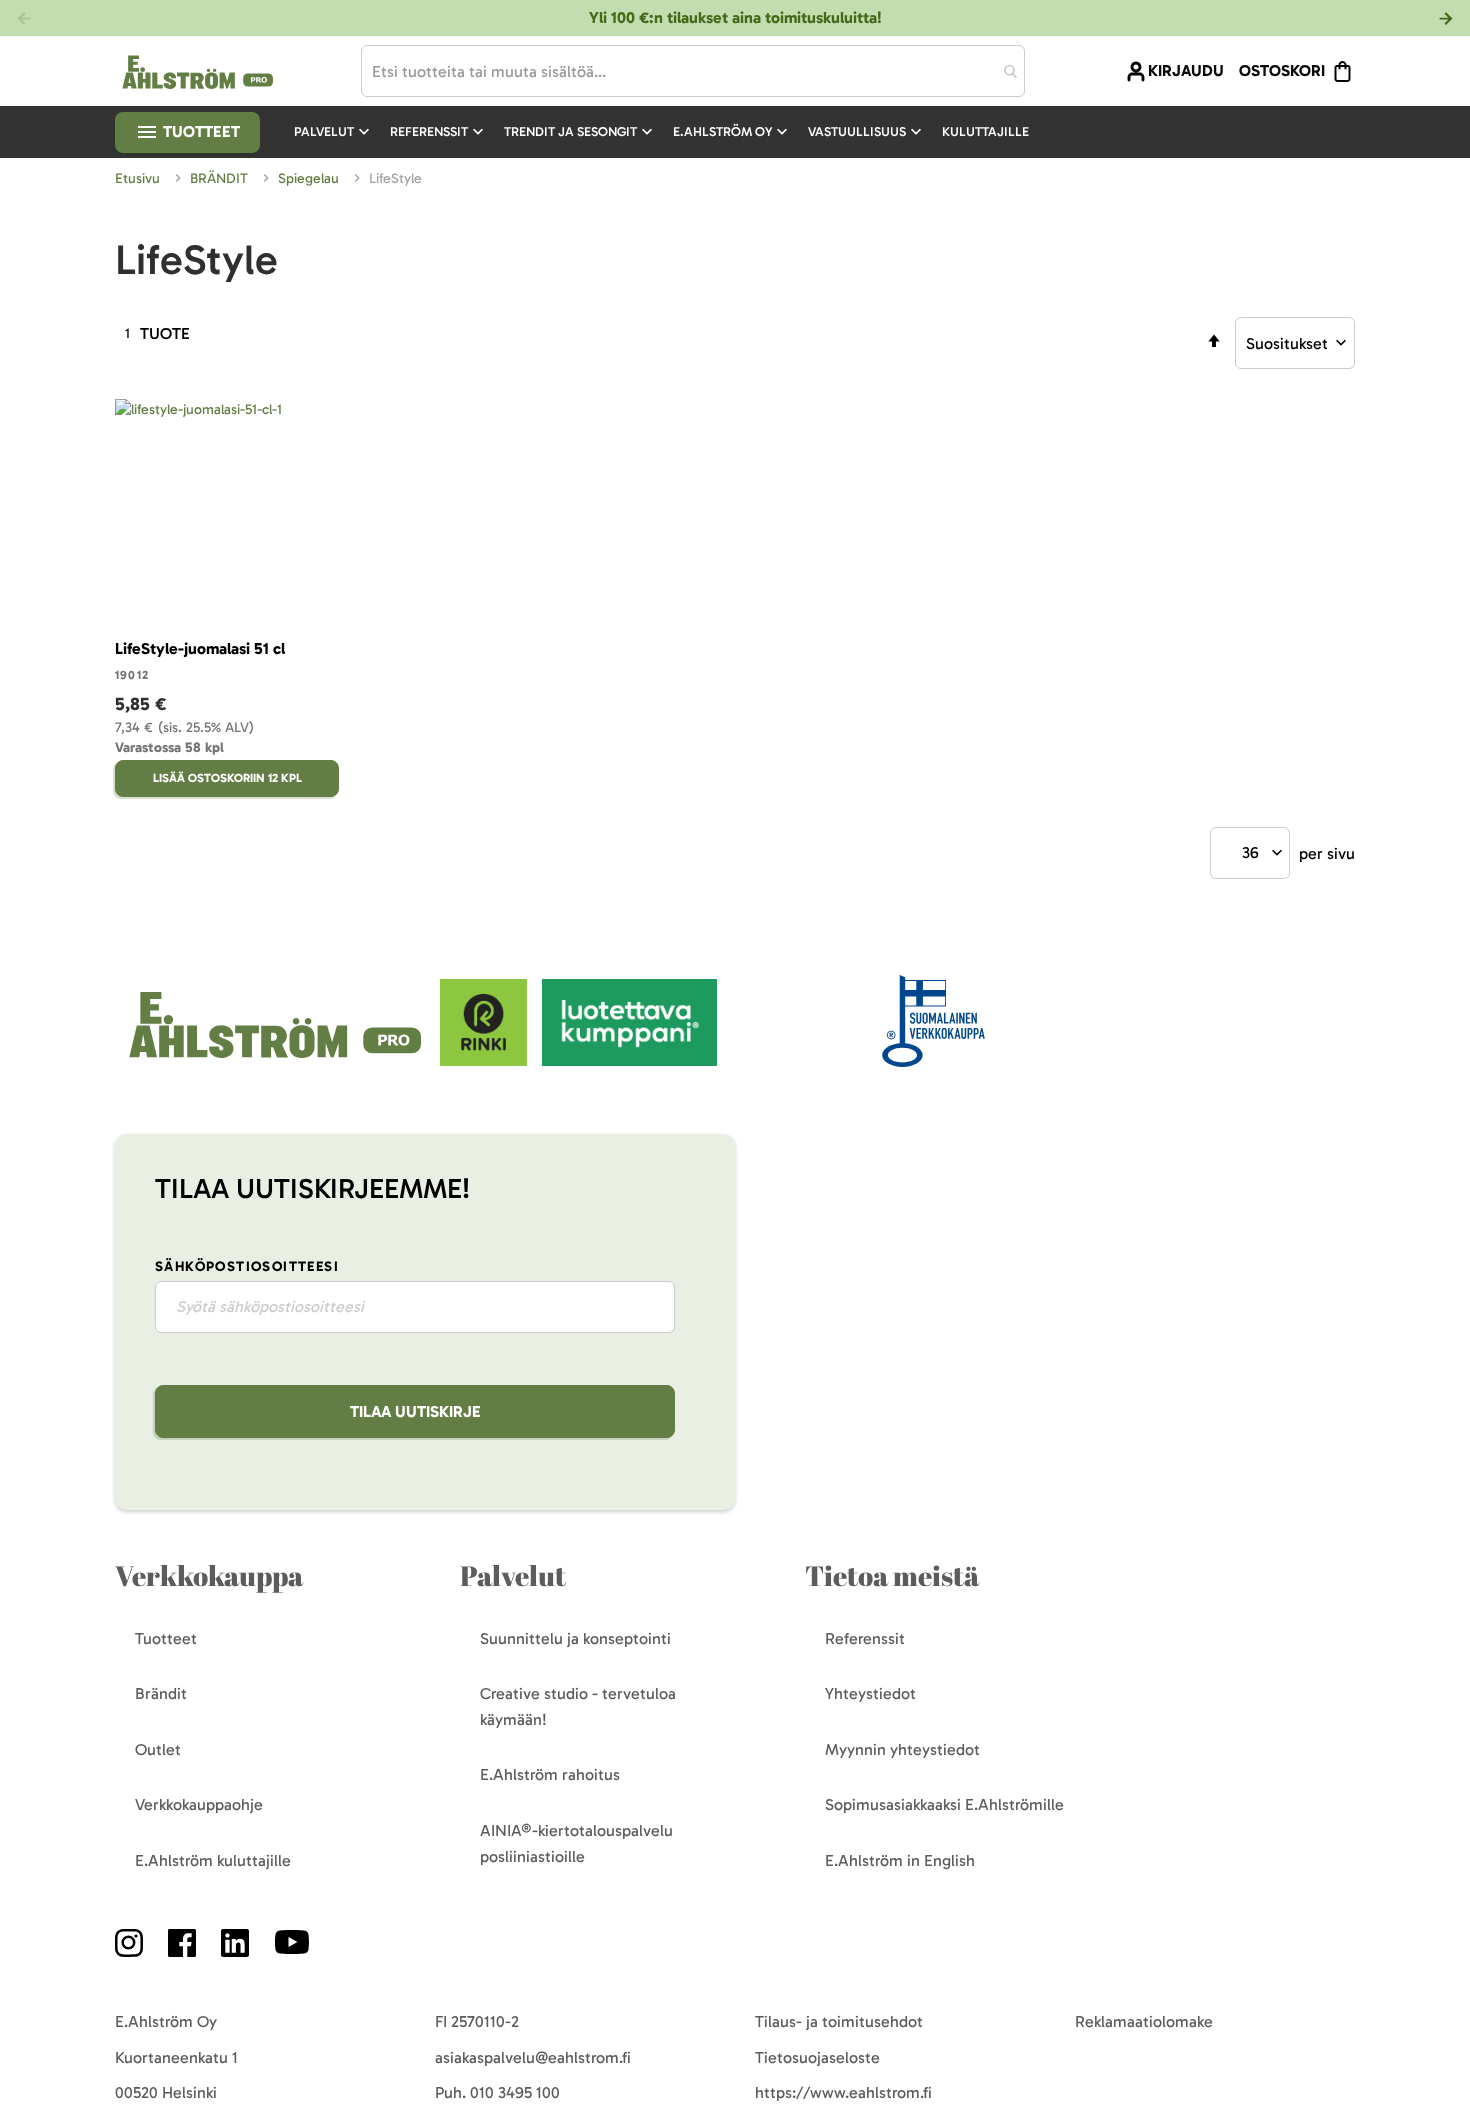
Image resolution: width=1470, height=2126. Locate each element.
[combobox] (693, 71)
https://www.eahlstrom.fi (843, 2092)
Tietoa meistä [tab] (892, 1575)
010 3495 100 (515, 2092)
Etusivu (139, 178)
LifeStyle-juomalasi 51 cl (200, 648)
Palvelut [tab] (513, 1575)
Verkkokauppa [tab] (209, 1575)
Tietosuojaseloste (817, 2057)
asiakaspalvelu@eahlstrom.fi (533, 2057)
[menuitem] (334, 132)
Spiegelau (310, 178)
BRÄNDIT (221, 178)
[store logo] (277, 1060)
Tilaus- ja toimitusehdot (839, 2021)
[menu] (669, 132)
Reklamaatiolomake (1144, 2021)
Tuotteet (199, 131)
